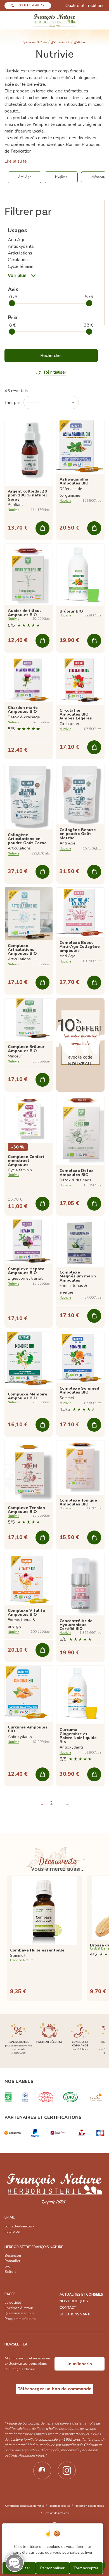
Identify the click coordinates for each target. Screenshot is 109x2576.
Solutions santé (75, 2314)
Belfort (10, 2272)
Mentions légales (59, 2506)
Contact (68, 2308)
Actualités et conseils (81, 2295)
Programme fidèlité (20, 2319)
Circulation (18, 260)
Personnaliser (52, 2568)
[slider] (12, 303)
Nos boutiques (74, 2301)
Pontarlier (12, 2261)
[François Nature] (55, 20)
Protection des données (89, 2506)
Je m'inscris (80, 2364)
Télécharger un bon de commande (55, 2389)
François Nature (35, 42)
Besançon (13, 2256)
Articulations (20, 253)
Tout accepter (86, 2568)
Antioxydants (21, 246)
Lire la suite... (17, 161)
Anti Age (17, 240)
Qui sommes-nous (20, 2313)
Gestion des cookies (56, 2513)
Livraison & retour (19, 2308)
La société (13, 2303)
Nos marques (60, 42)
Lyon (8, 2266)
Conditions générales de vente (25, 2506)
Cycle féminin (21, 266)
